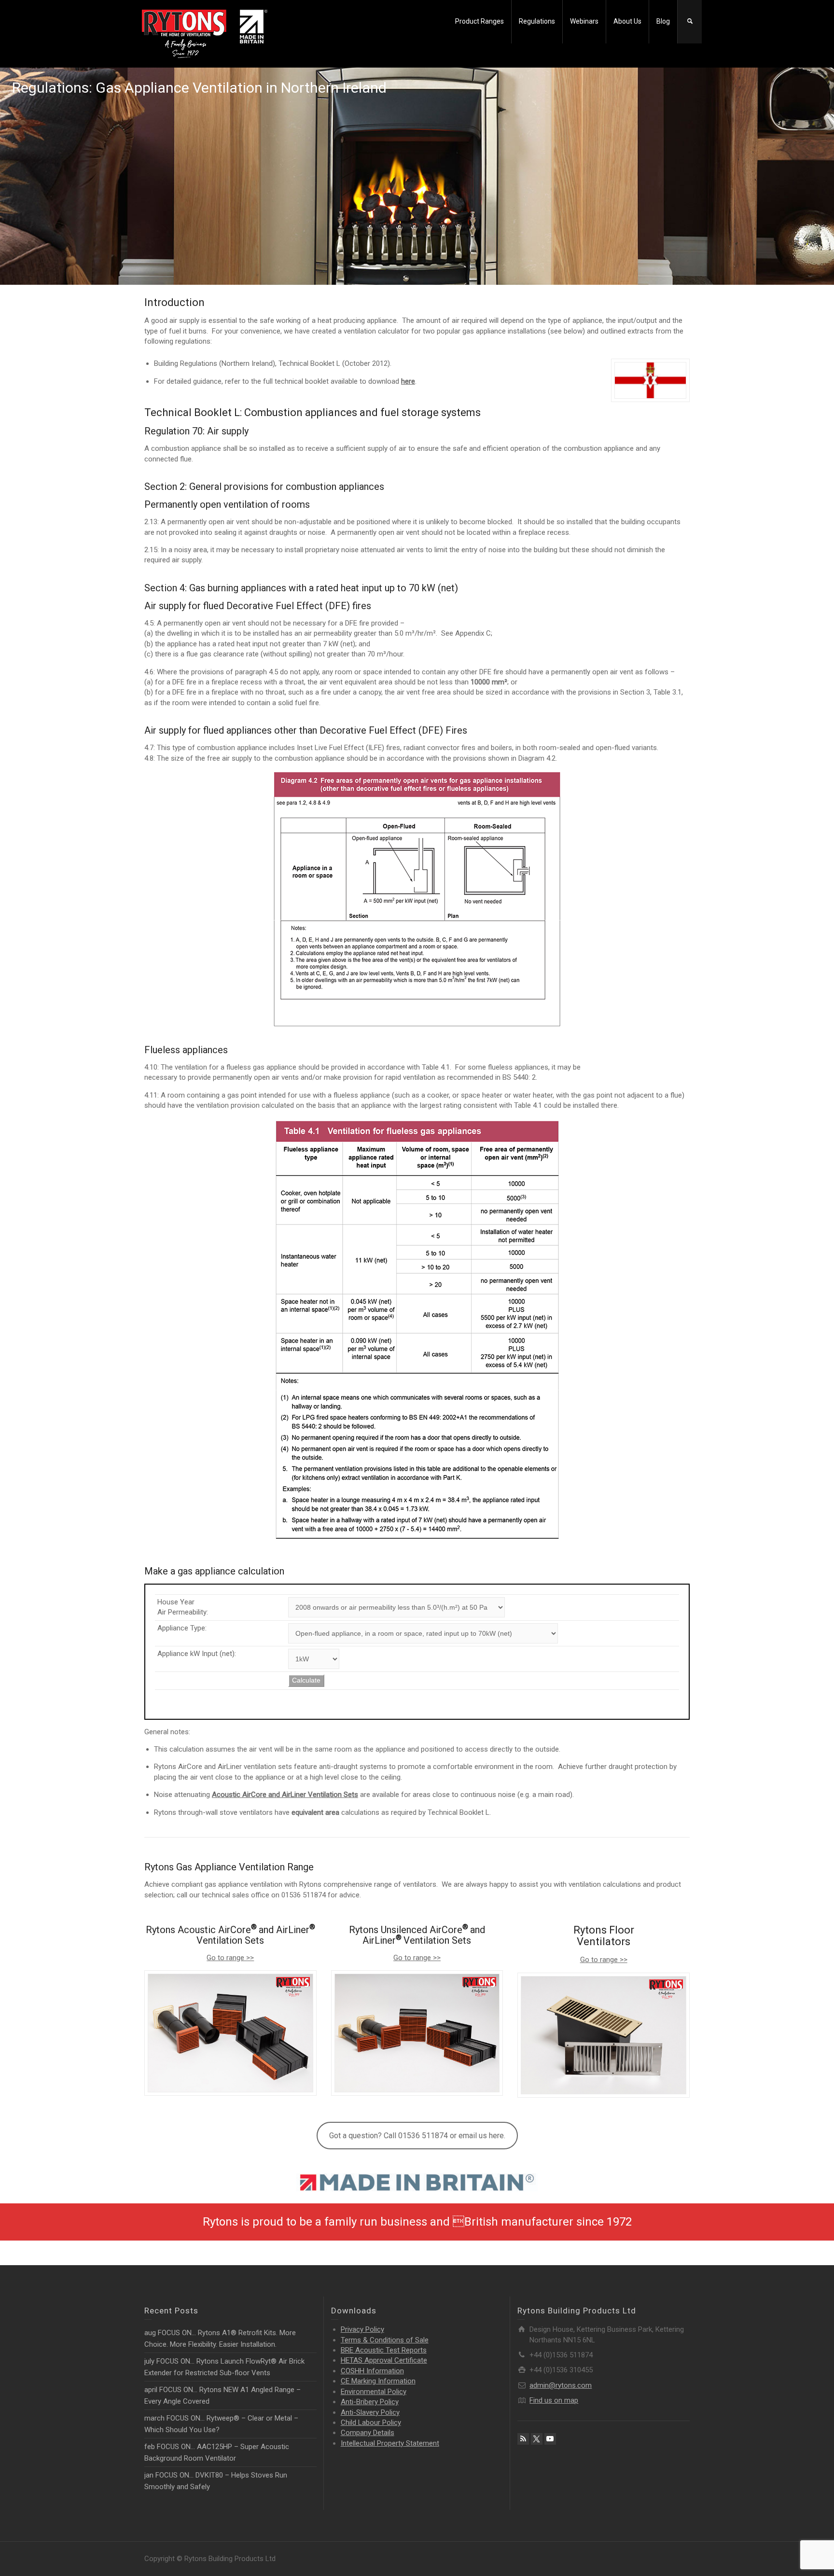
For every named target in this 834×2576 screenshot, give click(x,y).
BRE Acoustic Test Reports (384, 2350)
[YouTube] (550, 2439)
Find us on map (554, 2400)
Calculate (306, 1680)
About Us (627, 21)
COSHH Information (372, 2371)
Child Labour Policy (371, 2423)
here (408, 381)
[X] (537, 2439)
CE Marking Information (378, 2381)
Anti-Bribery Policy (370, 2402)
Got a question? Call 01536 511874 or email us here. (417, 2136)
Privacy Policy (362, 2329)
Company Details (368, 2433)
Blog (663, 21)
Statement (390, 2443)
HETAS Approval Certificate (384, 2360)
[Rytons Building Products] (205, 33)
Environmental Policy (374, 2392)
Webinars (584, 21)
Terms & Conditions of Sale (385, 2340)
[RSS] (523, 2439)
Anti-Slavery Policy (370, 2412)
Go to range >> (230, 1958)
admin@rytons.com (561, 2385)
